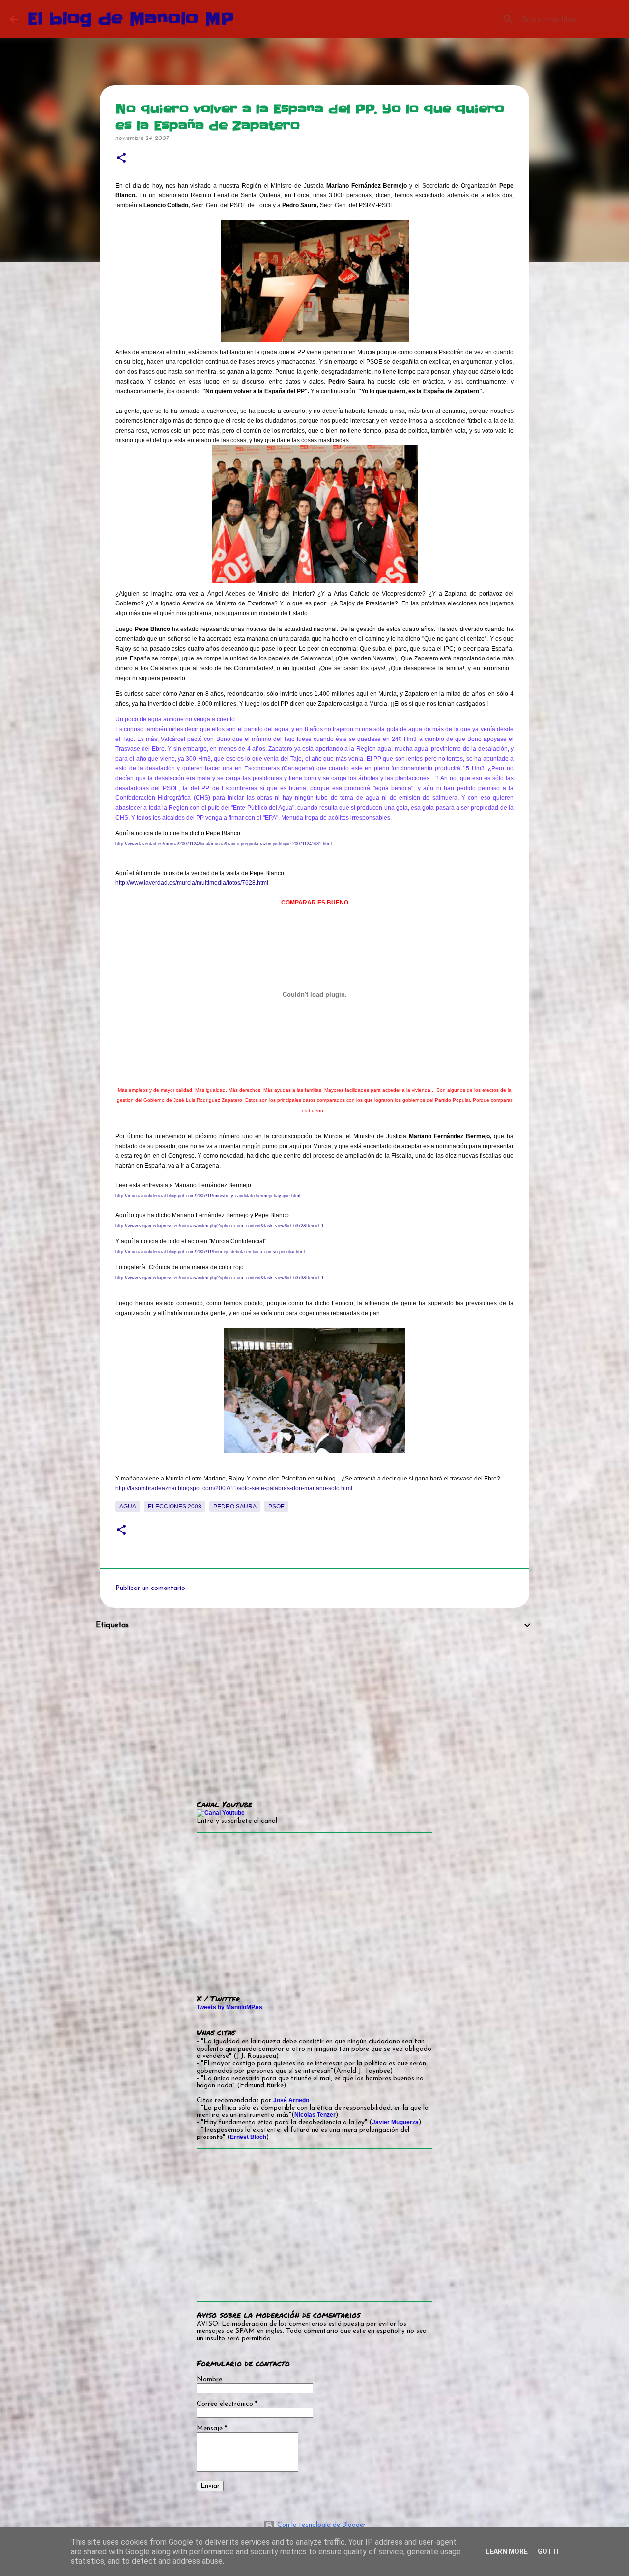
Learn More (507, 2551)
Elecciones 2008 (175, 1507)
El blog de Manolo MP (131, 19)
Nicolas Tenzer (315, 2115)
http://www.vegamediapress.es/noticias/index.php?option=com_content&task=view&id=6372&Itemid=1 (220, 1226)
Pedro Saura (235, 1507)
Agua (128, 1507)
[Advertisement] (314, 1708)
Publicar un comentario (150, 1588)
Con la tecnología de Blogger (320, 2525)
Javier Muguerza (395, 2122)
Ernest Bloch (248, 2137)
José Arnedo (291, 2100)
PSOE (276, 1507)
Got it (549, 2551)
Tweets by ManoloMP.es (229, 2007)
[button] (121, 158)
